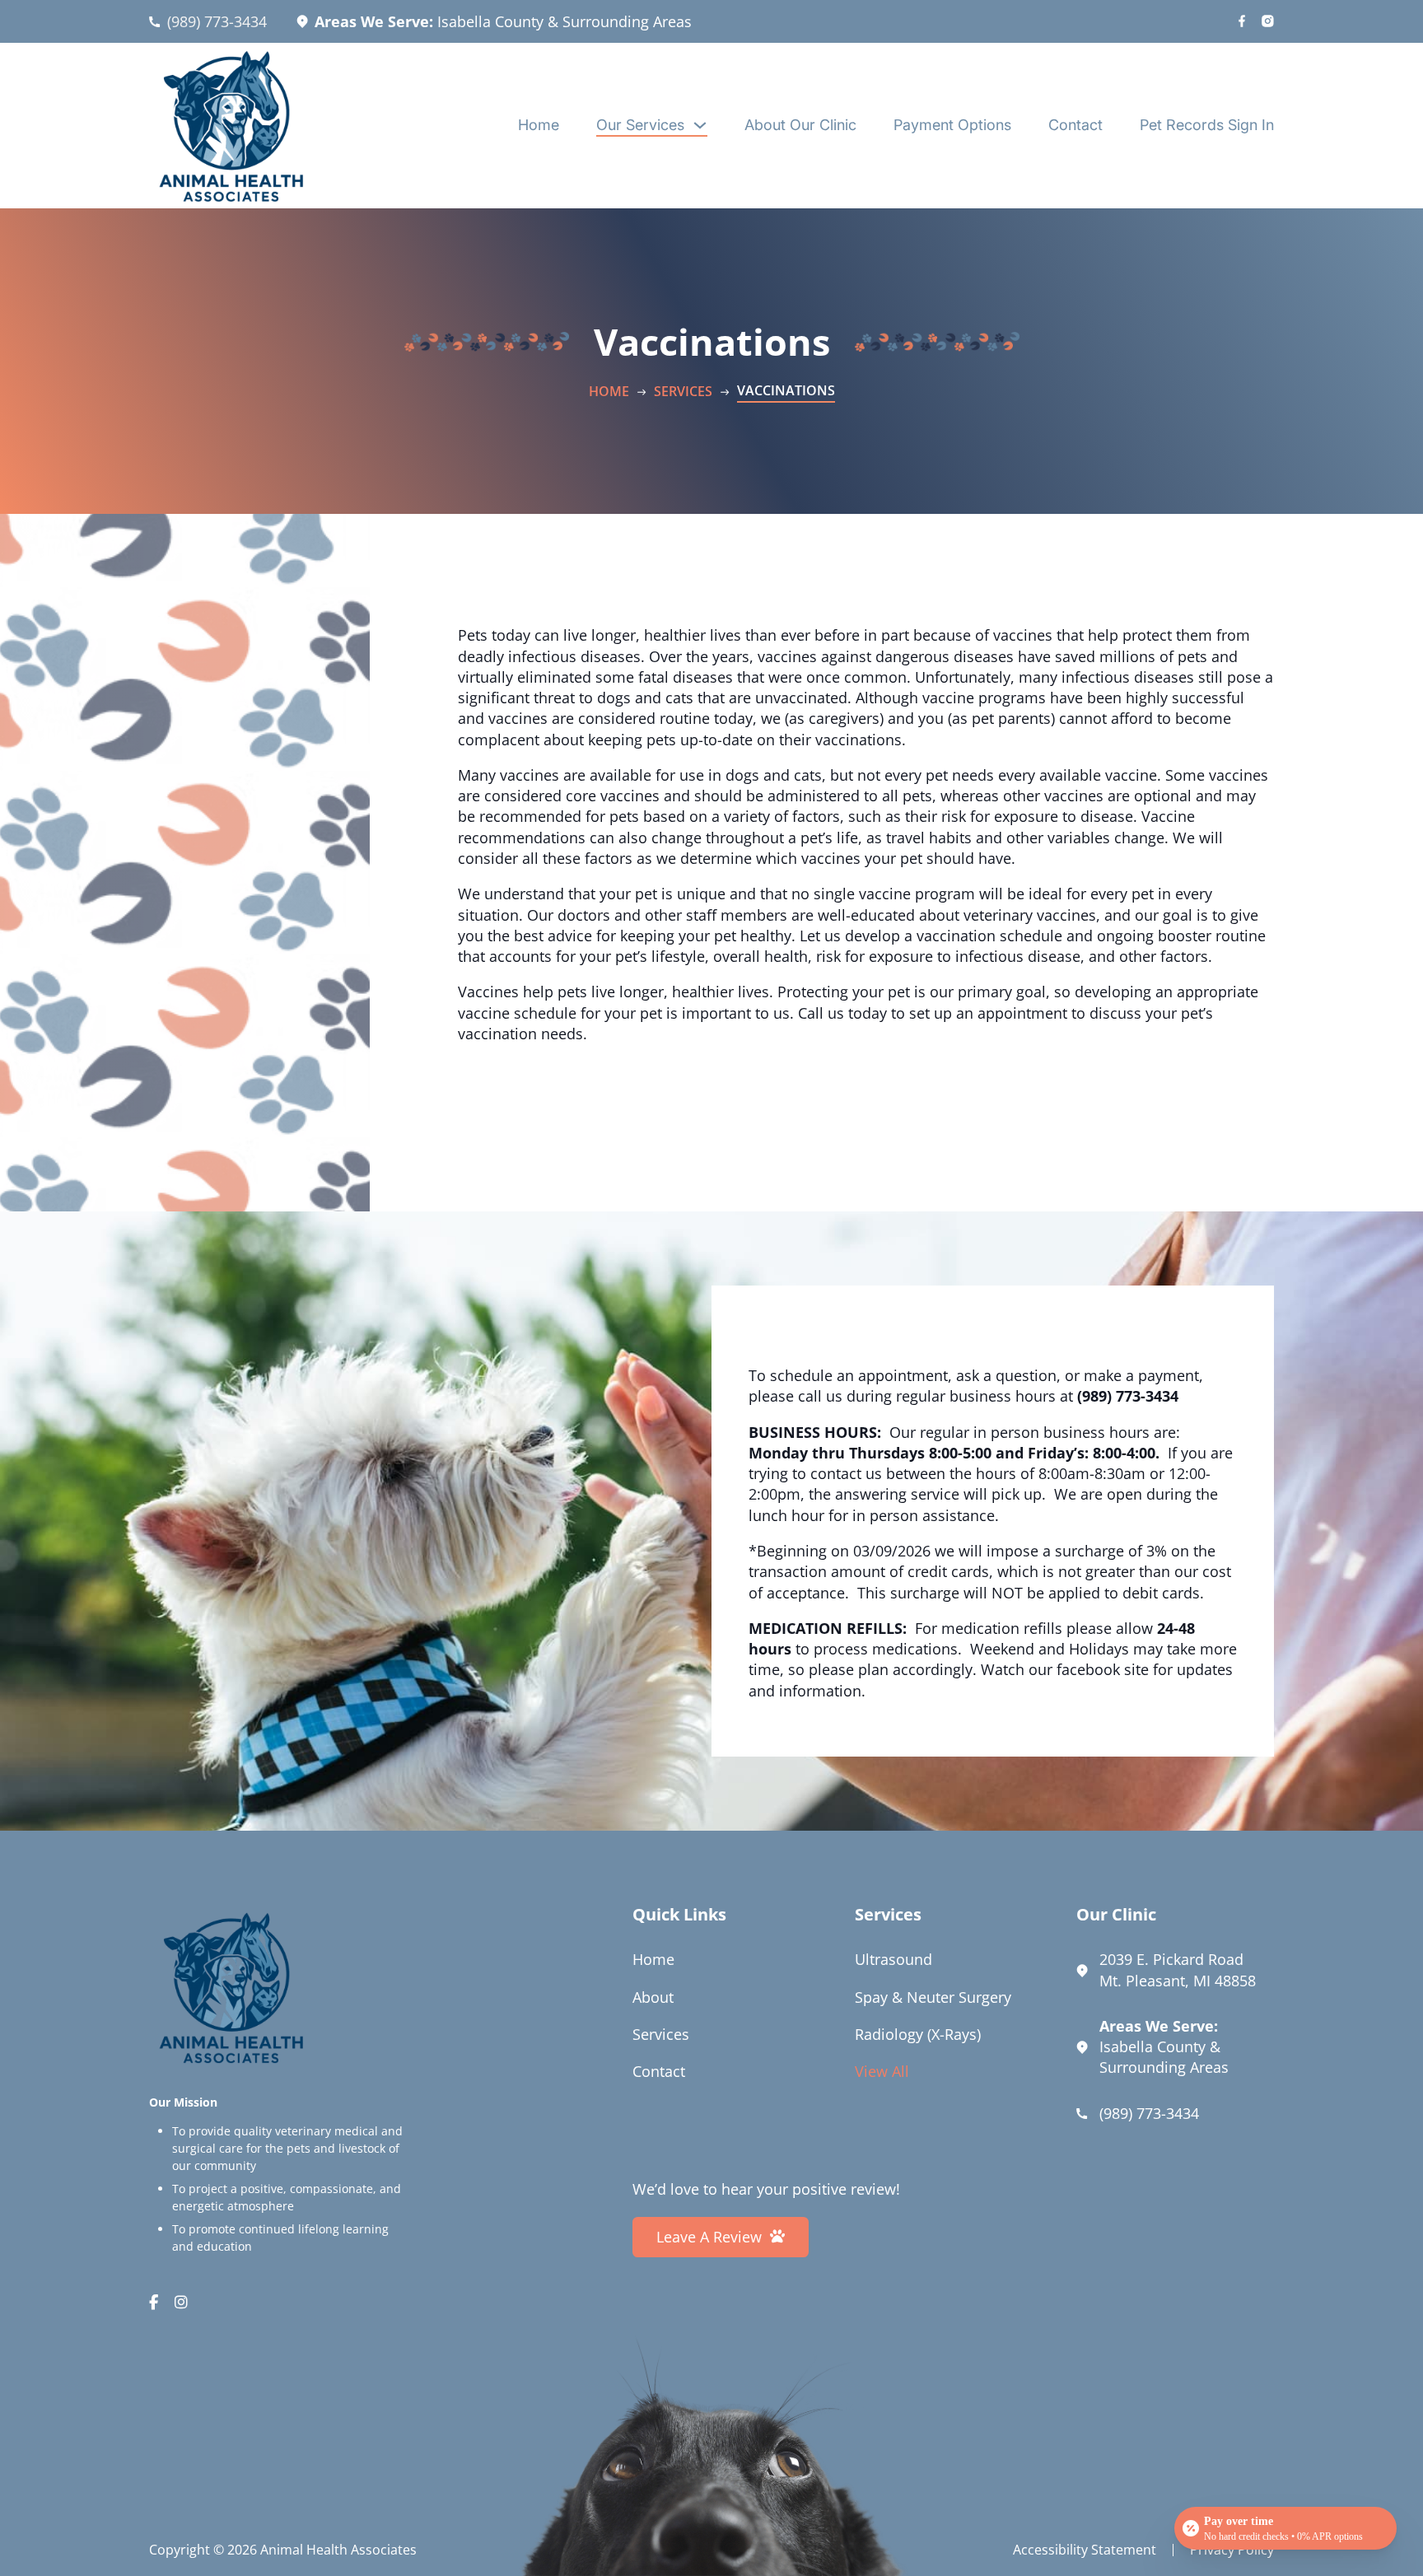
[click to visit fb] (1242, 22)
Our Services (640, 125)
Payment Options (952, 125)
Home (539, 125)
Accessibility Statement (1085, 2550)
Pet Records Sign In (1207, 125)
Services (683, 391)
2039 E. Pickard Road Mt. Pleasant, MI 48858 (1178, 1969)
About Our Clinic (800, 125)
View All (882, 2071)
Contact (1075, 125)
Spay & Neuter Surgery (933, 1997)
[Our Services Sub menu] (700, 125)
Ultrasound (893, 1959)
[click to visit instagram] (1268, 22)
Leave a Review (709, 2237)
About (653, 1997)
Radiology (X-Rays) (918, 2034)
